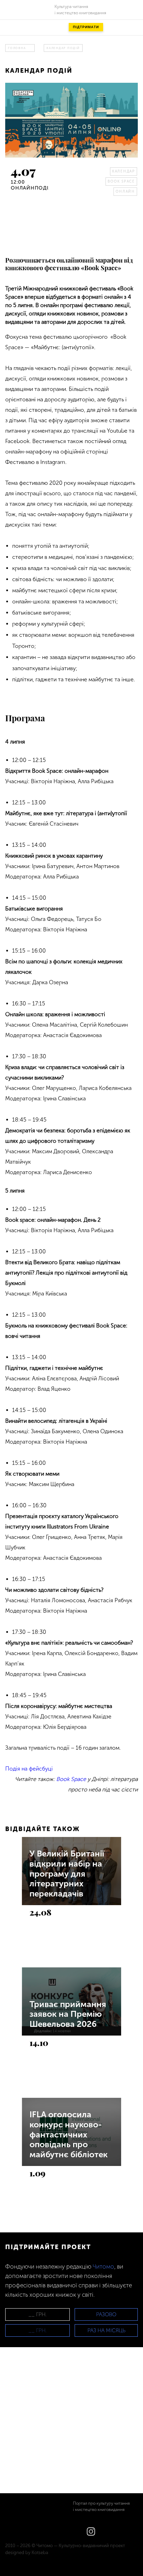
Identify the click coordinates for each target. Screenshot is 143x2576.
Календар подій (63, 48)
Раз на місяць (106, 2330)
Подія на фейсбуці (29, 1769)
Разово (106, 2314)
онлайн (125, 192)
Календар (124, 171)
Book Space (121, 182)
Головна (17, 48)
